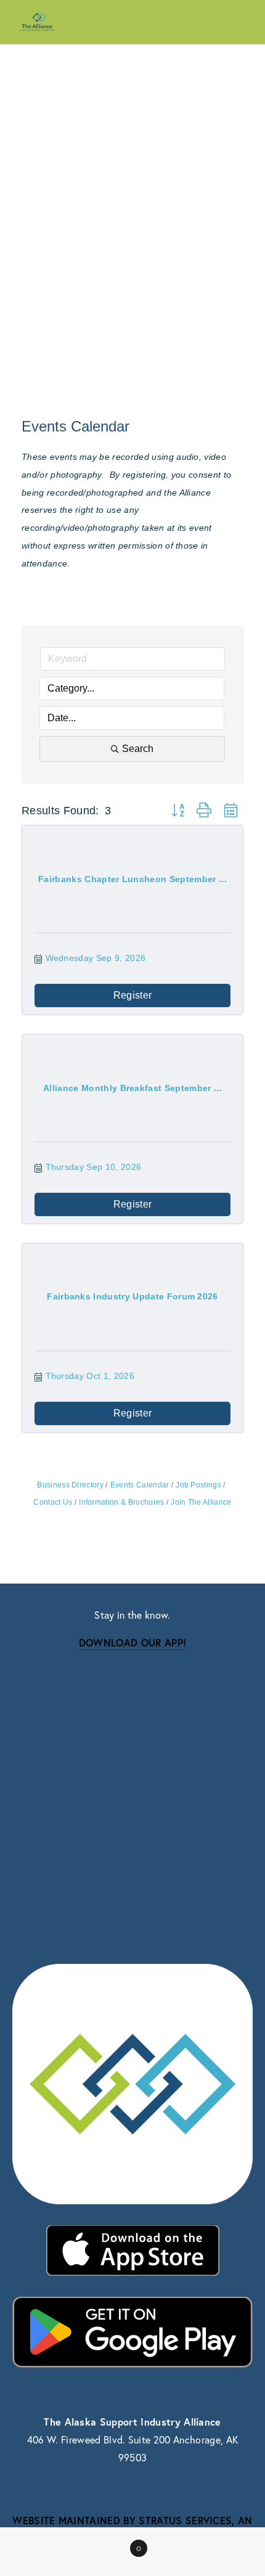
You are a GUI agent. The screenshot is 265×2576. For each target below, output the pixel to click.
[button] (178, 811)
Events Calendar (140, 1485)
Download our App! (132, 1642)
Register (133, 995)
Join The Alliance (201, 1502)
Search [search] (138, 749)
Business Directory (70, 1485)
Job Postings (198, 1485)
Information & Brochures (121, 1502)
